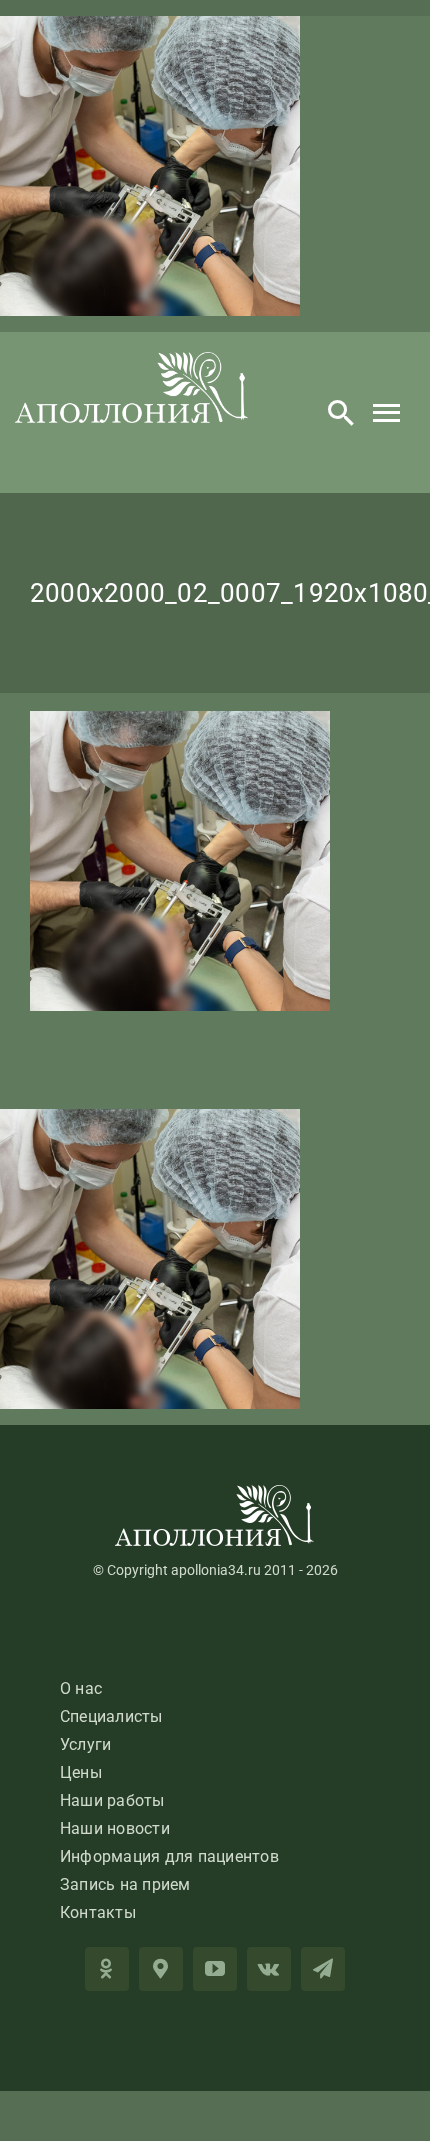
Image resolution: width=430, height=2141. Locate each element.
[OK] (107, 1969)
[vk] (269, 1969)
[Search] (341, 413)
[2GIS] (161, 1969)
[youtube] (215, 1969)
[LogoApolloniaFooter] (215, 1492)
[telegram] (323, 1969)
